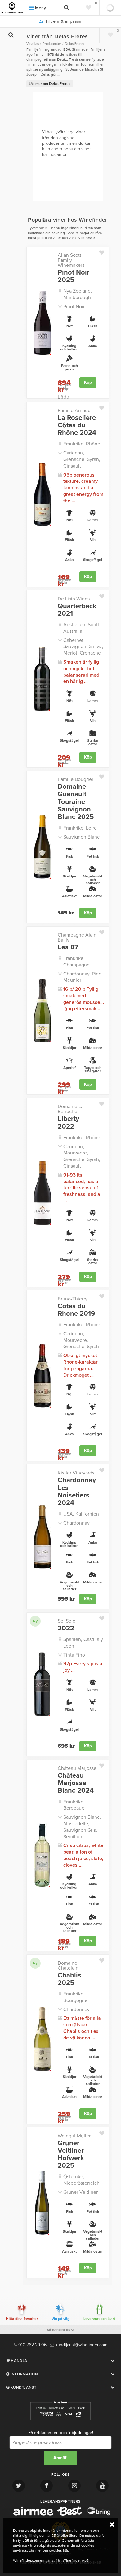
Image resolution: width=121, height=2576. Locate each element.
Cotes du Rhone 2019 (76, 1310)
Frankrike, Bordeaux (74, 1805)
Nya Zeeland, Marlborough (78, 294)
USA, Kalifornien (81, 1514)
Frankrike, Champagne (76, 962)
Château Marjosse (77, 1768)
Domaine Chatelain (68, 1966)
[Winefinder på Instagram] (74, 2486)
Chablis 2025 (69, 1979)
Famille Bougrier (76, 779)
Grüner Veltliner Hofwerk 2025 (71, 2154)
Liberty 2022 (68, 1122)
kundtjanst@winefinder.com (81, 2345)
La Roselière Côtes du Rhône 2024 (77, 425)
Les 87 (68, 947)
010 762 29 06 (32, 2345)
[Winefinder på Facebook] (47, 2486)
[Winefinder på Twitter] (19, 2486)
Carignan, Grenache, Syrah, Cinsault (82, 459)
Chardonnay (76, 1523)
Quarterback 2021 (77, 610)
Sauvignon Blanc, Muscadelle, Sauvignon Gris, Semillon (82, 1827)
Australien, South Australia (82, 628)
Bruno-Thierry (73, 1299)
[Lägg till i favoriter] (104, 251)
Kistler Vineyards (76, 1473)
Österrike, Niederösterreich (81, 2180)
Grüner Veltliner (81, 2192)
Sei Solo (67, 1621)
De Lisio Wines (74, 599)
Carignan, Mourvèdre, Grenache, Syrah (81, 1340)
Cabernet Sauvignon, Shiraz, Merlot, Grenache (83, 647)
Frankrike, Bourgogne (75, 1997)
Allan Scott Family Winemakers (71, 260)
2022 (66, 1628)
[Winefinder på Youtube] (102, 2486)
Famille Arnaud (74, 411)
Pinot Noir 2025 (74, 276)
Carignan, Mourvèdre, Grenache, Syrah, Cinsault (82, 1156)
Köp (88, 382)
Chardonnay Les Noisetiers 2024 (77, 1491)
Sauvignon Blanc (81, 837)
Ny (35, 1621)
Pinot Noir (74, 307)
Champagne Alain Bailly (77, 938)
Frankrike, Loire (80, 828)
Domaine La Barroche (71, 1109)
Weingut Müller (74, 2136)
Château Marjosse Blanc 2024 (76, 1783)
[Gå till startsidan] (12, 8)
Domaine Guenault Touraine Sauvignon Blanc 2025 (76, 802)
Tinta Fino (74, 1655)
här (65, 2550)
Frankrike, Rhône (82, 444)
